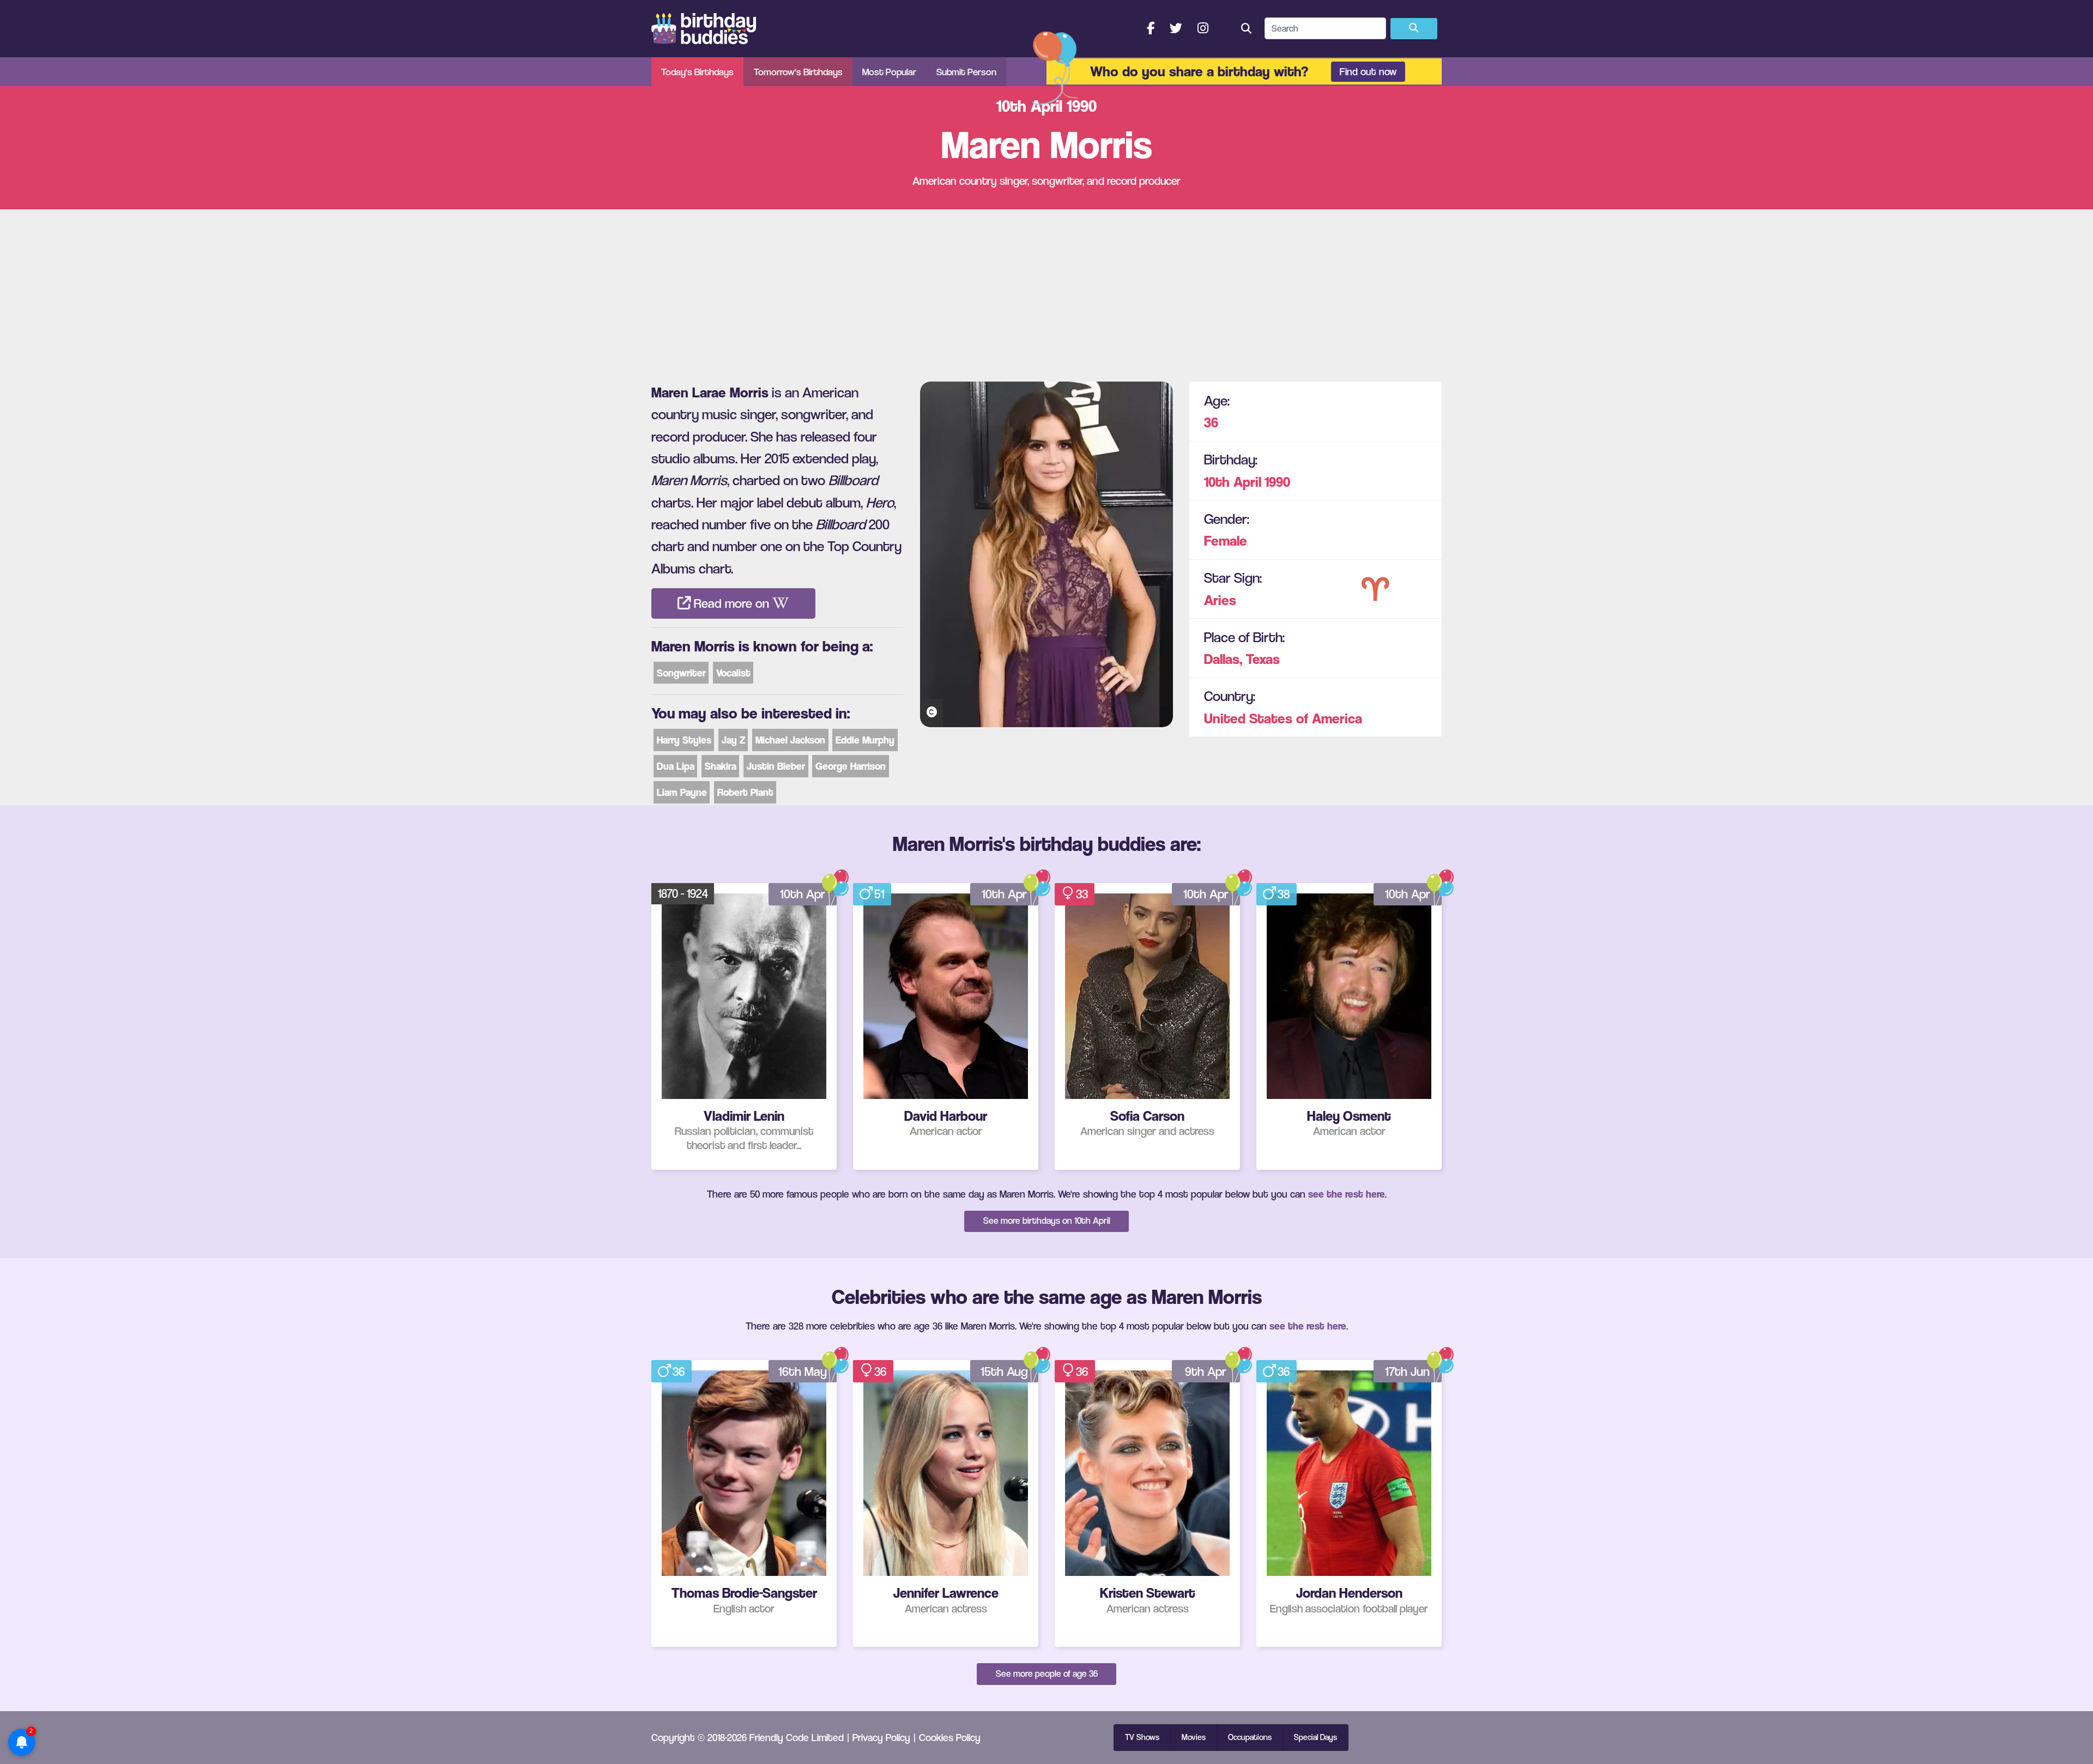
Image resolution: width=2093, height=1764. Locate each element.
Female (1226, 540)
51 (879, 894)
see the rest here (1347, 1194)
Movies (1194, 1737)
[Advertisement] (1046, 291)
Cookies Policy (950, 1737)
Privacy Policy (881, 1737)
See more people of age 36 (1047, 1674)
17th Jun (1407, 1372)
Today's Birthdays (697, 72)
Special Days (1315, 1737)
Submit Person (966, 72)
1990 (1277, 481)
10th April (1233, 481)
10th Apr (803, 894)
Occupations (1250, 1737)
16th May (803, 1372)
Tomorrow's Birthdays (798, 72)
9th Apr (1206, 1372)
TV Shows (1142, 1737)
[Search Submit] (1414, 29)
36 (1211, 422)
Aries (1220, 599)
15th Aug (1004, 1372)
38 (1284, 894)
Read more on (731, 603)
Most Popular (889, 72)
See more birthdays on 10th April (1047, 1221)
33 (1082, 894)
